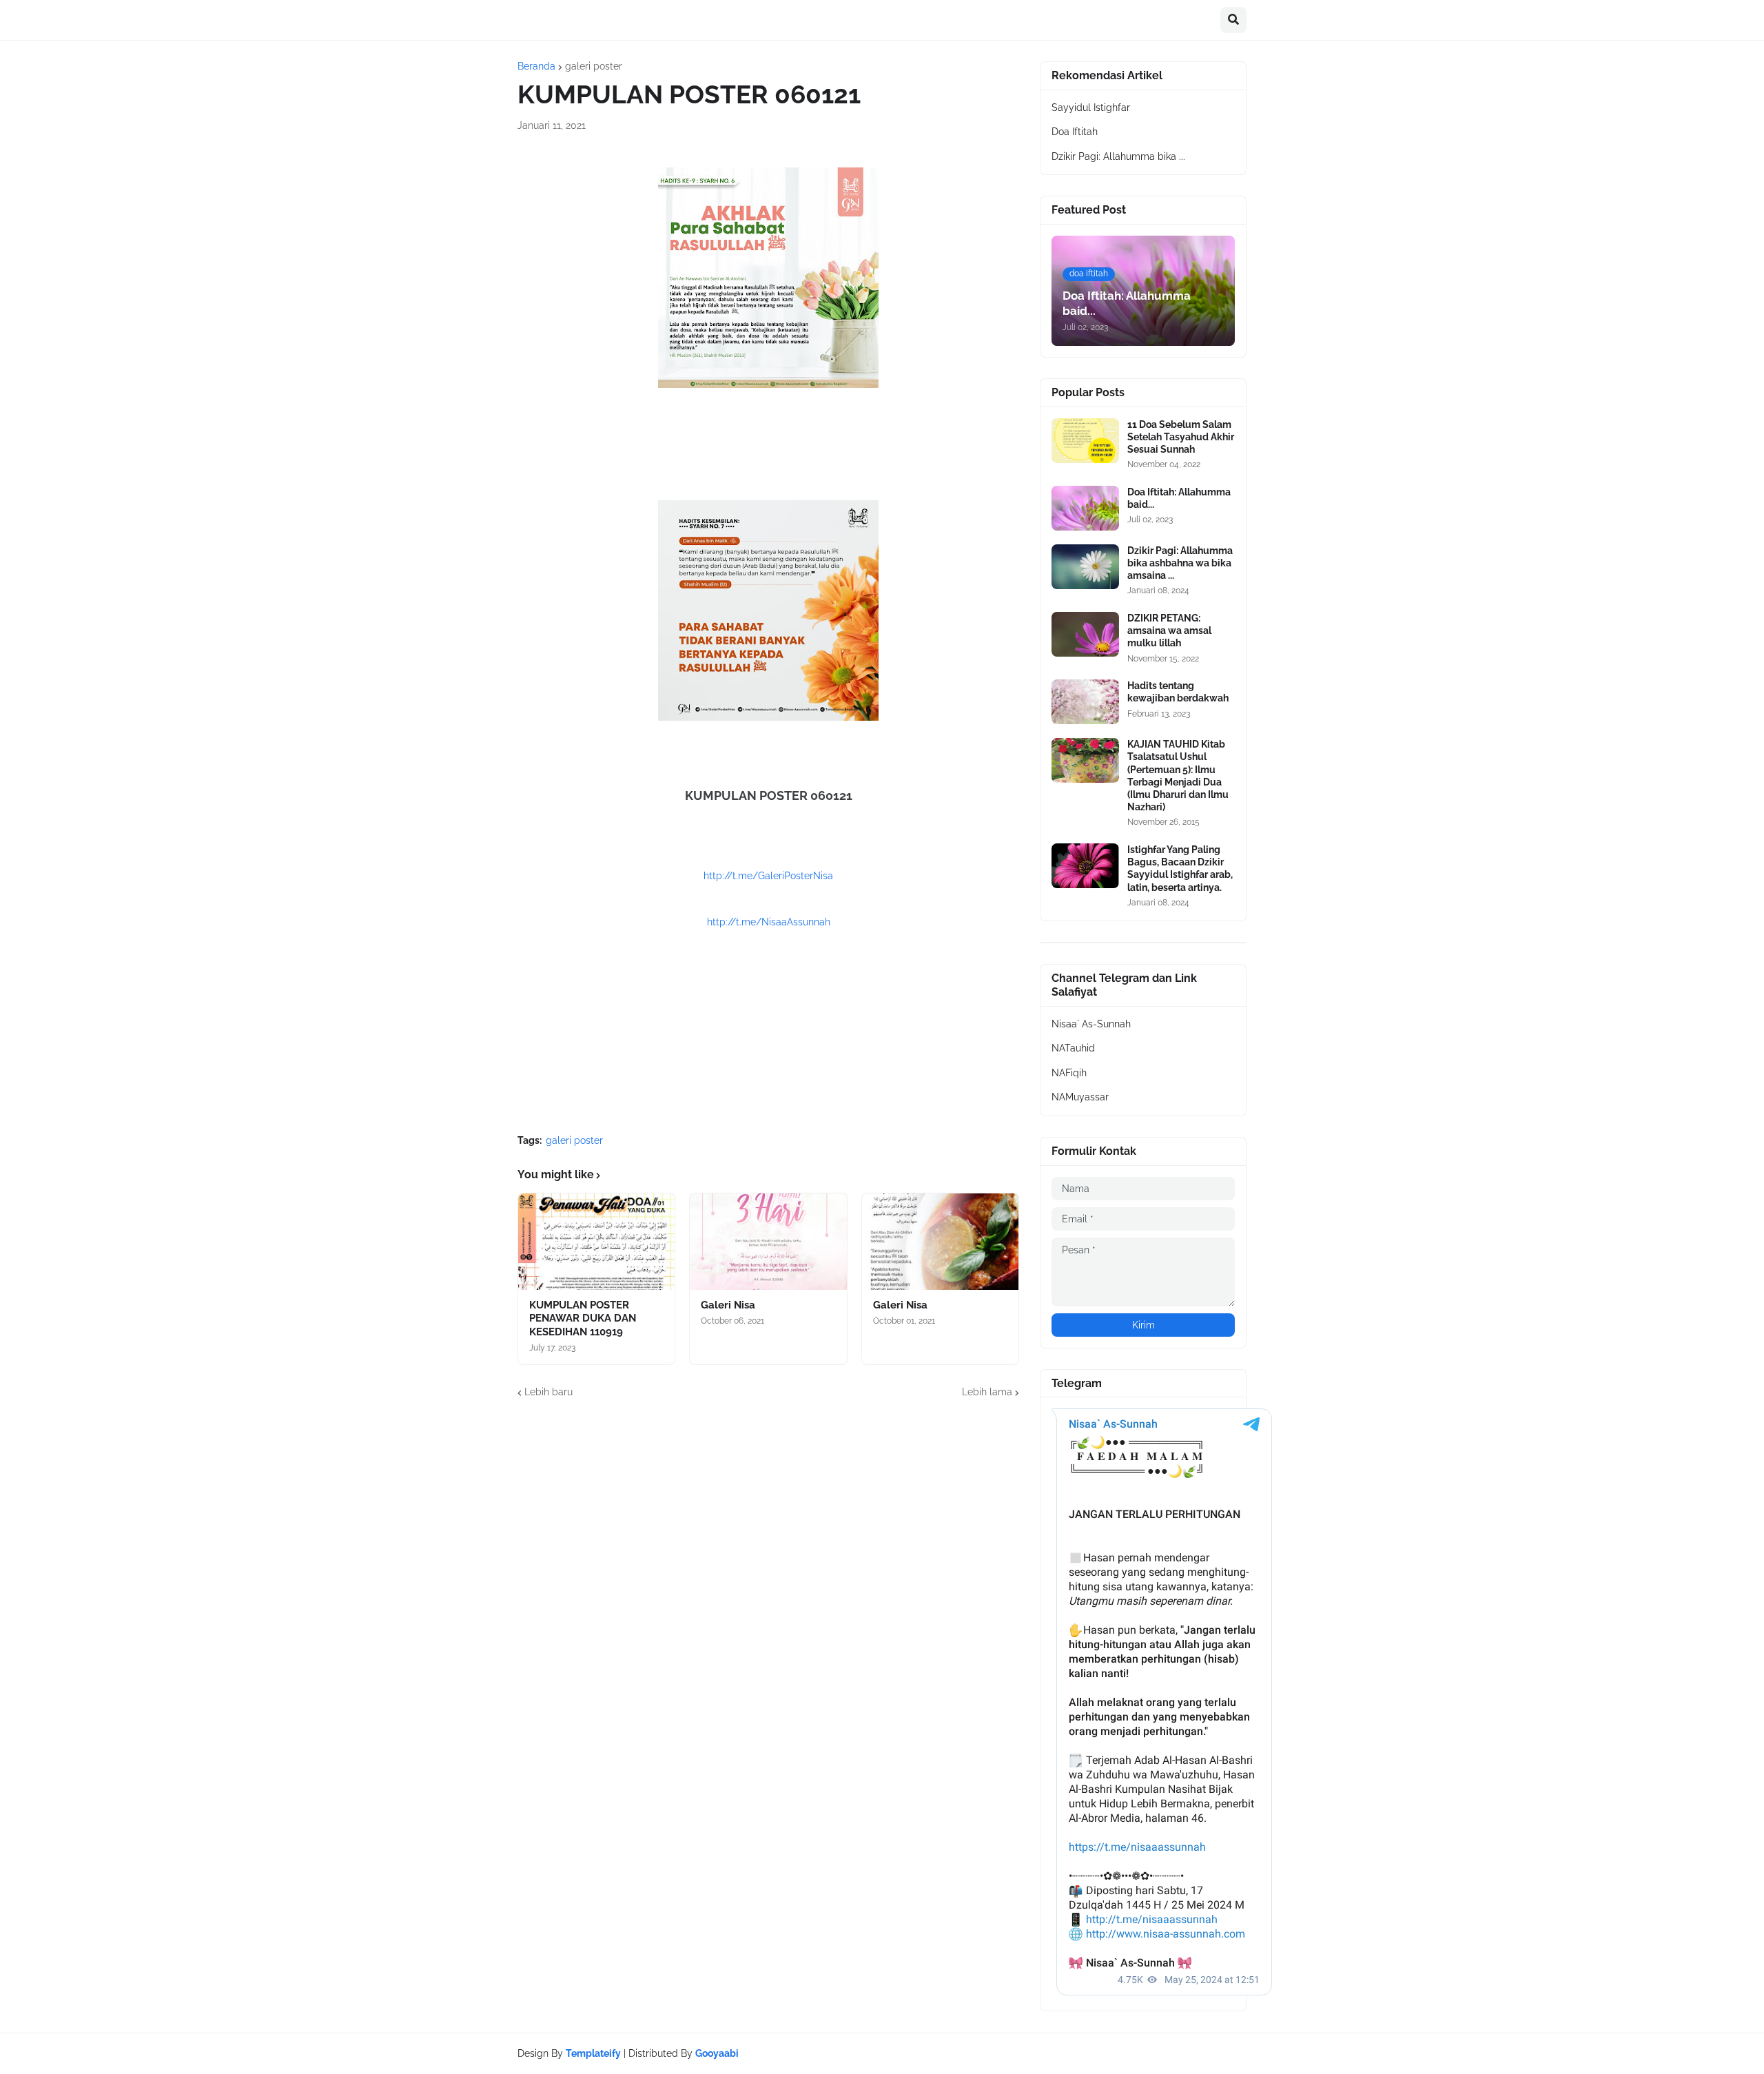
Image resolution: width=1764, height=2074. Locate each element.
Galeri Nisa (728, 1305)
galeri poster (594, 66)
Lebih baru (548, 1392)
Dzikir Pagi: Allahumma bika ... (1118, 156)
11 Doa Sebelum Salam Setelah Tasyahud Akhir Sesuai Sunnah (1181, 437)
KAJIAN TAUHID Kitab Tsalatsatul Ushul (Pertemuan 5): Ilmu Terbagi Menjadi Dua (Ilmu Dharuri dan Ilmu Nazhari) (1178, 776)
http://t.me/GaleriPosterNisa (768, 876)
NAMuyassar (1080, 1097)
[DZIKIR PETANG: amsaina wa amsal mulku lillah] (1085, 634)
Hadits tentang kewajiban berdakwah (1178, 692)
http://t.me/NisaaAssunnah (769, 922)
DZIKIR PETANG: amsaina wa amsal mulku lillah (1169, 630)
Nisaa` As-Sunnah (1091, 1024)
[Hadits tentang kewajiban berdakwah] (1085, 702)
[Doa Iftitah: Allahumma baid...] (1085, 508)
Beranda (536, 66)
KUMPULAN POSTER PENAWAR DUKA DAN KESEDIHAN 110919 (583, 1318)
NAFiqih (1069, 1073)
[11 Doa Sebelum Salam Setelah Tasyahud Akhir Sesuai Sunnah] (1085, 441)
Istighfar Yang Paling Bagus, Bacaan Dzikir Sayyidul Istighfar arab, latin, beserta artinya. (1180, 869)
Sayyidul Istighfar (1091, 107)
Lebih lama (987, 1392)
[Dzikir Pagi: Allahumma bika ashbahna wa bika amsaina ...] (1085, 567)
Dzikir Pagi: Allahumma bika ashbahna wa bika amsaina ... (1180, 563)
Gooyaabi (717, 2053)
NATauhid (1073, 1048)
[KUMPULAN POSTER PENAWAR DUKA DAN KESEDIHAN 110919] (596, 1242)
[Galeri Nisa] (768, 1242)
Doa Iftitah (1075, 132)
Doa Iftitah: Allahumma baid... (1179, 498)
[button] (1233, 20)
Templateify (593, 2053)
